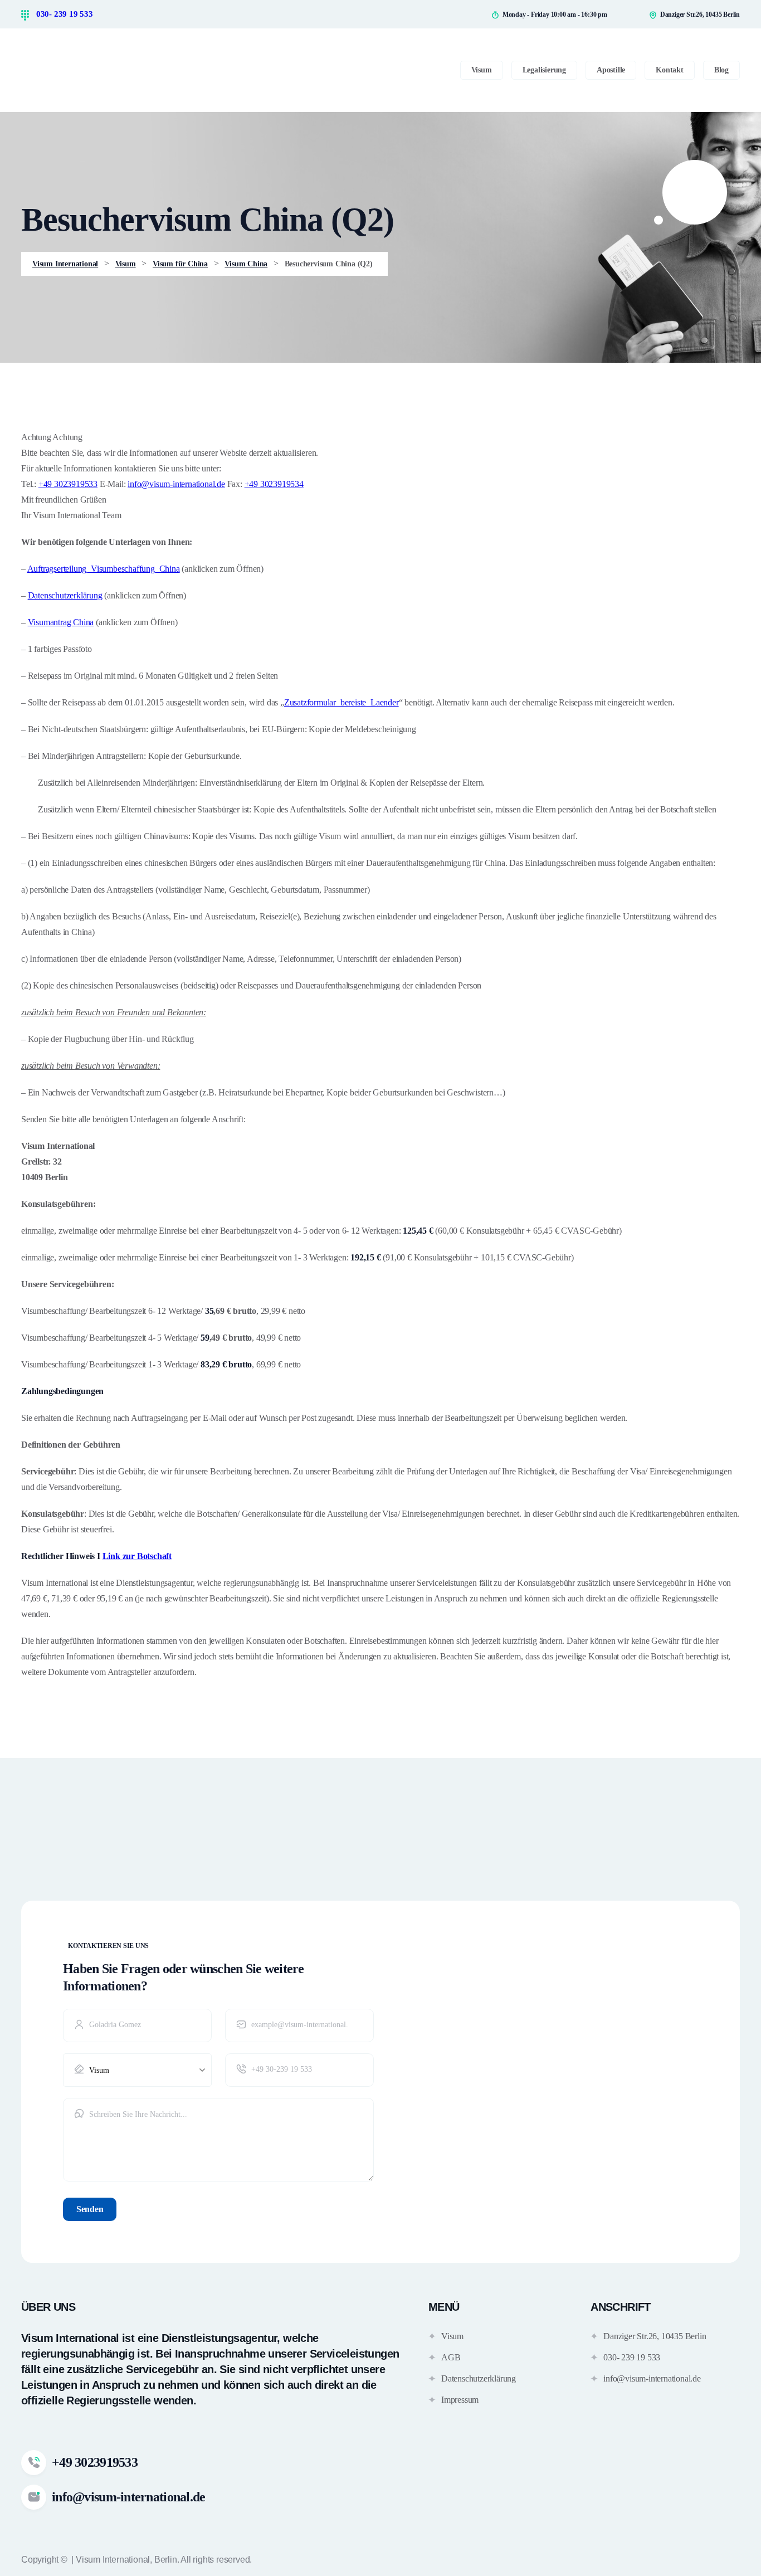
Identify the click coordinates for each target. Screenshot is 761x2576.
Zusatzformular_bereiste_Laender (342, 702)
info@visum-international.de (176, 484)
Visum (452, 2336)
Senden (90, 2209)
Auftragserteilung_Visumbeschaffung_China (104, 569)
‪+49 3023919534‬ (274, 484)
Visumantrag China (61, 622)
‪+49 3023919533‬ (68, 484)
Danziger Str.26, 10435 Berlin (655, 2336)
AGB (451, 2357)
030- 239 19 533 (64, 14)
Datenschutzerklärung (65, 595)
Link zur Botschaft (137, 1556)
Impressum (460, 2400)
